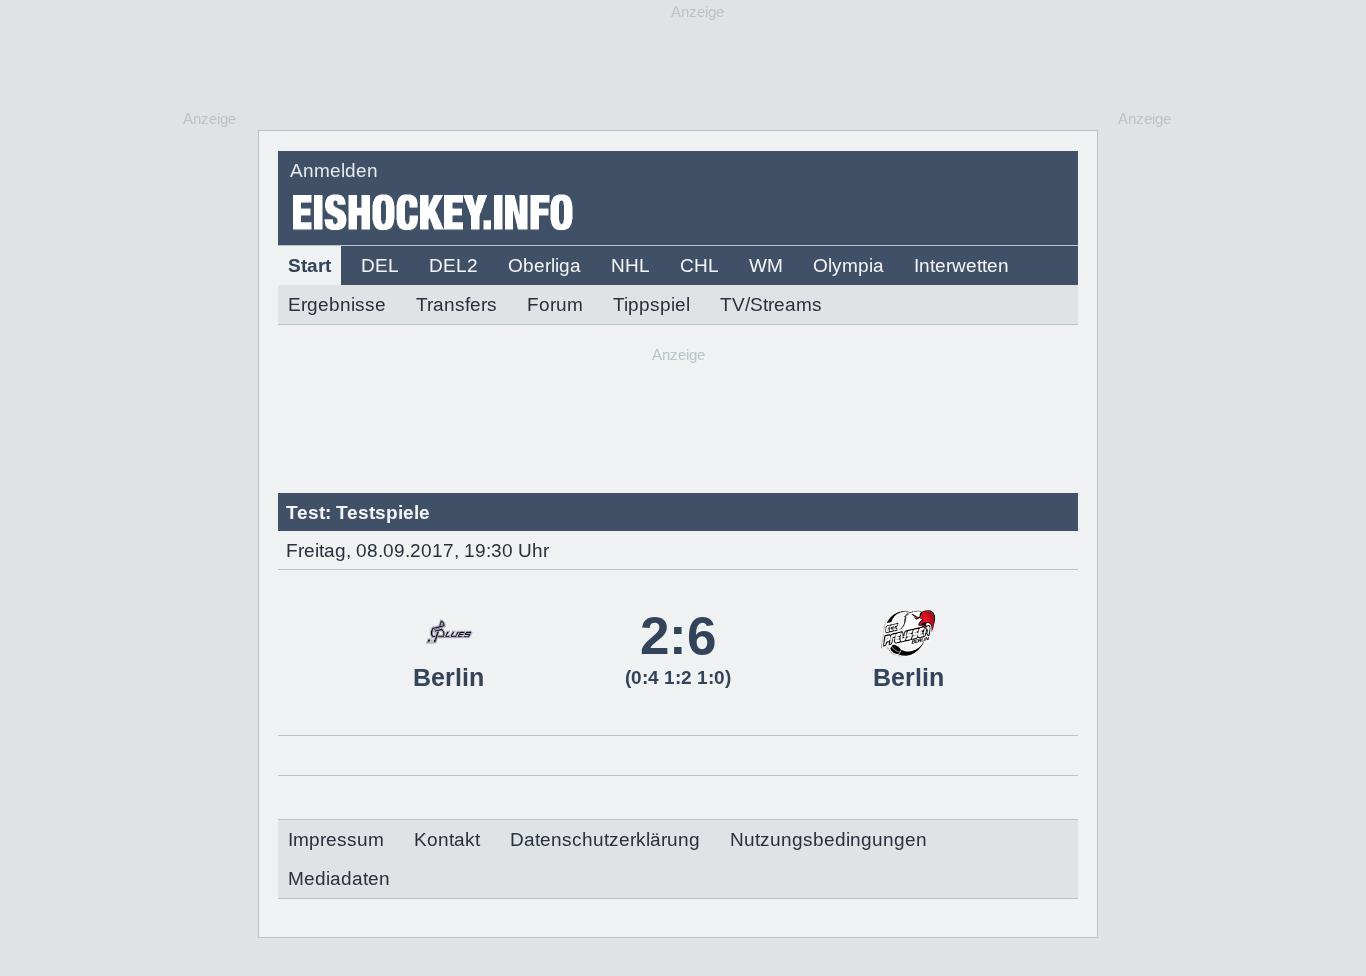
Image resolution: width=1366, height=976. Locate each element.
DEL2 (453, 265)
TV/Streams (771, 304)
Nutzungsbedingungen (828, 839)
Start (309, 265)
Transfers (456, 304)
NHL (630, 265)
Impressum (336, 839)
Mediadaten (339, 878)
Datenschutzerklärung (605, 839)
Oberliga (544, 265)
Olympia (848, 265)
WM (766, 265)
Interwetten (961, 265)
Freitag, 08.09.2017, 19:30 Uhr (417, 550)
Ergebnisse (337, 304)
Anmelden (334, 170)
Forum (555, 304)
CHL (699, 265)
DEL (380, 265)
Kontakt (447, 839)
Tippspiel (651, 304)
